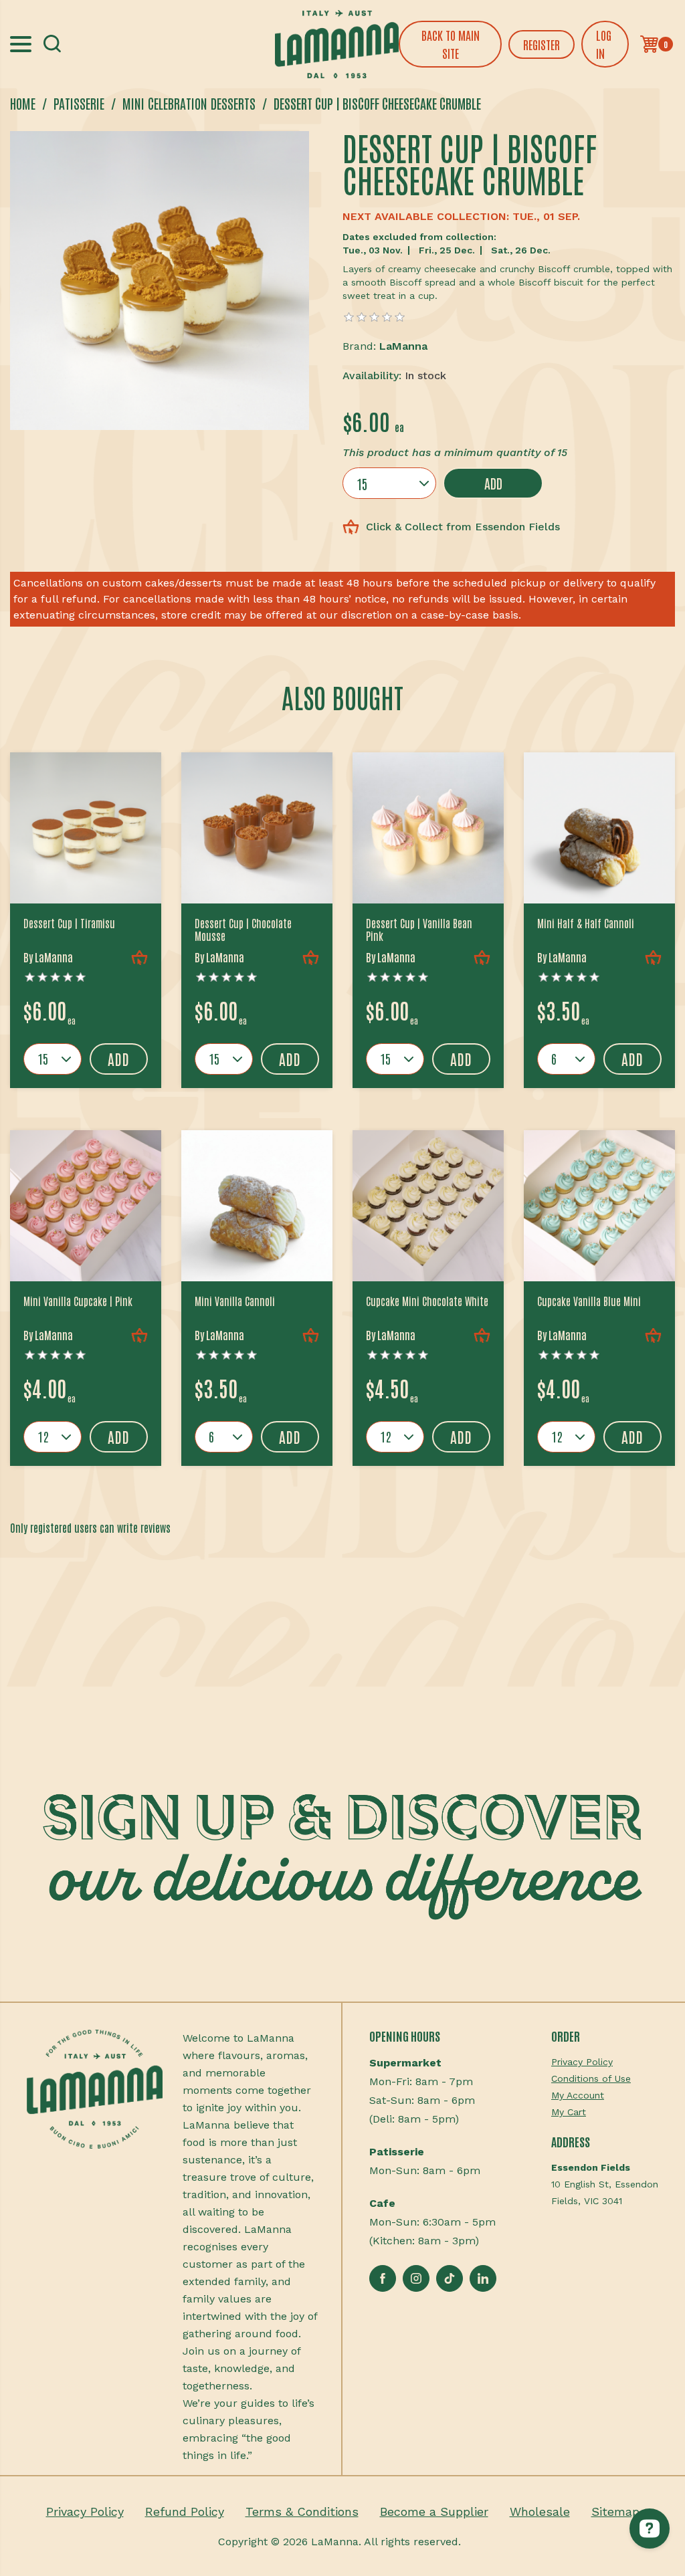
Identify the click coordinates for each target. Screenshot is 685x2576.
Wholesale (540, 2511)
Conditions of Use (591, 2078)
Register (542, 44)
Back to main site (451, 44)
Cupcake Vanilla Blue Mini (589, 1301)
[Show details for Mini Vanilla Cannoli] (257, 1206)
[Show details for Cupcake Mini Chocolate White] (428, 1206)
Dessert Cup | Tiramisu (69, 923)
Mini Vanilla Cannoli (235, 1301)
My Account (578, 2095)
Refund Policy (185, 2511)
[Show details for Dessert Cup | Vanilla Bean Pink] (428, 828)
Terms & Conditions (302, 2511)
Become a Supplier (434, 2511)
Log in (604, 44)
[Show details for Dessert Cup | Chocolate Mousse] (257, 828)
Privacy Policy (582, 2062)
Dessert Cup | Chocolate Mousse (243, 930)
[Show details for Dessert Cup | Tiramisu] (86, 828)
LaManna (403, 346)
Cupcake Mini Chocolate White (427, 1301)
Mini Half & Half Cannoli (586, 923)
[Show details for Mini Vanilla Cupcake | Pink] (86, 1206)
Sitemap (615, 2511)
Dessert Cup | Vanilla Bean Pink (419, 930)
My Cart (569, 2112)
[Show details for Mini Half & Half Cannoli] (599, 828)
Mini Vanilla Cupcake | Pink (78, 1301)
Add (493, 483)
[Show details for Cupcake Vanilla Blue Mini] (599, 1206)
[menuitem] (605, 2062)
